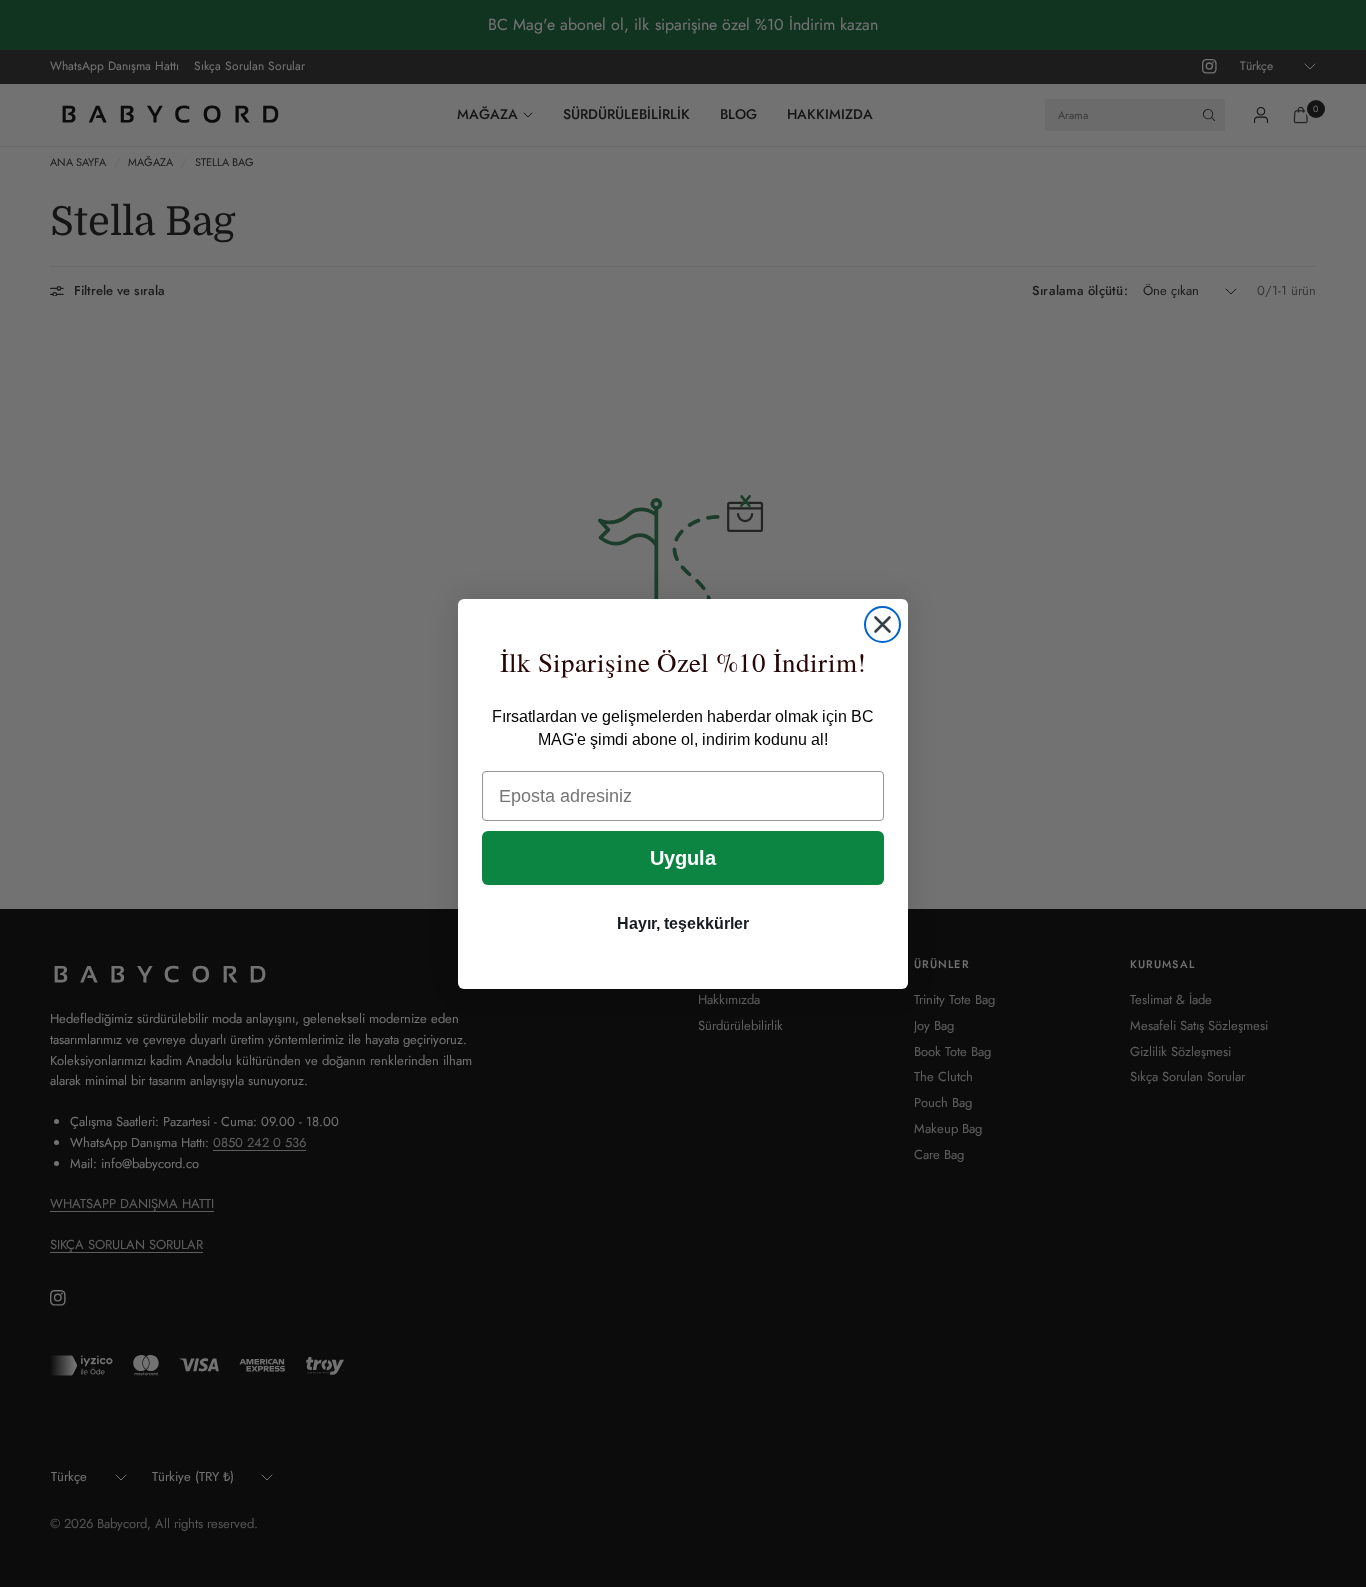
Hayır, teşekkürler (683, 923)
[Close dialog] (882, 624)
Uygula (683, 858)
